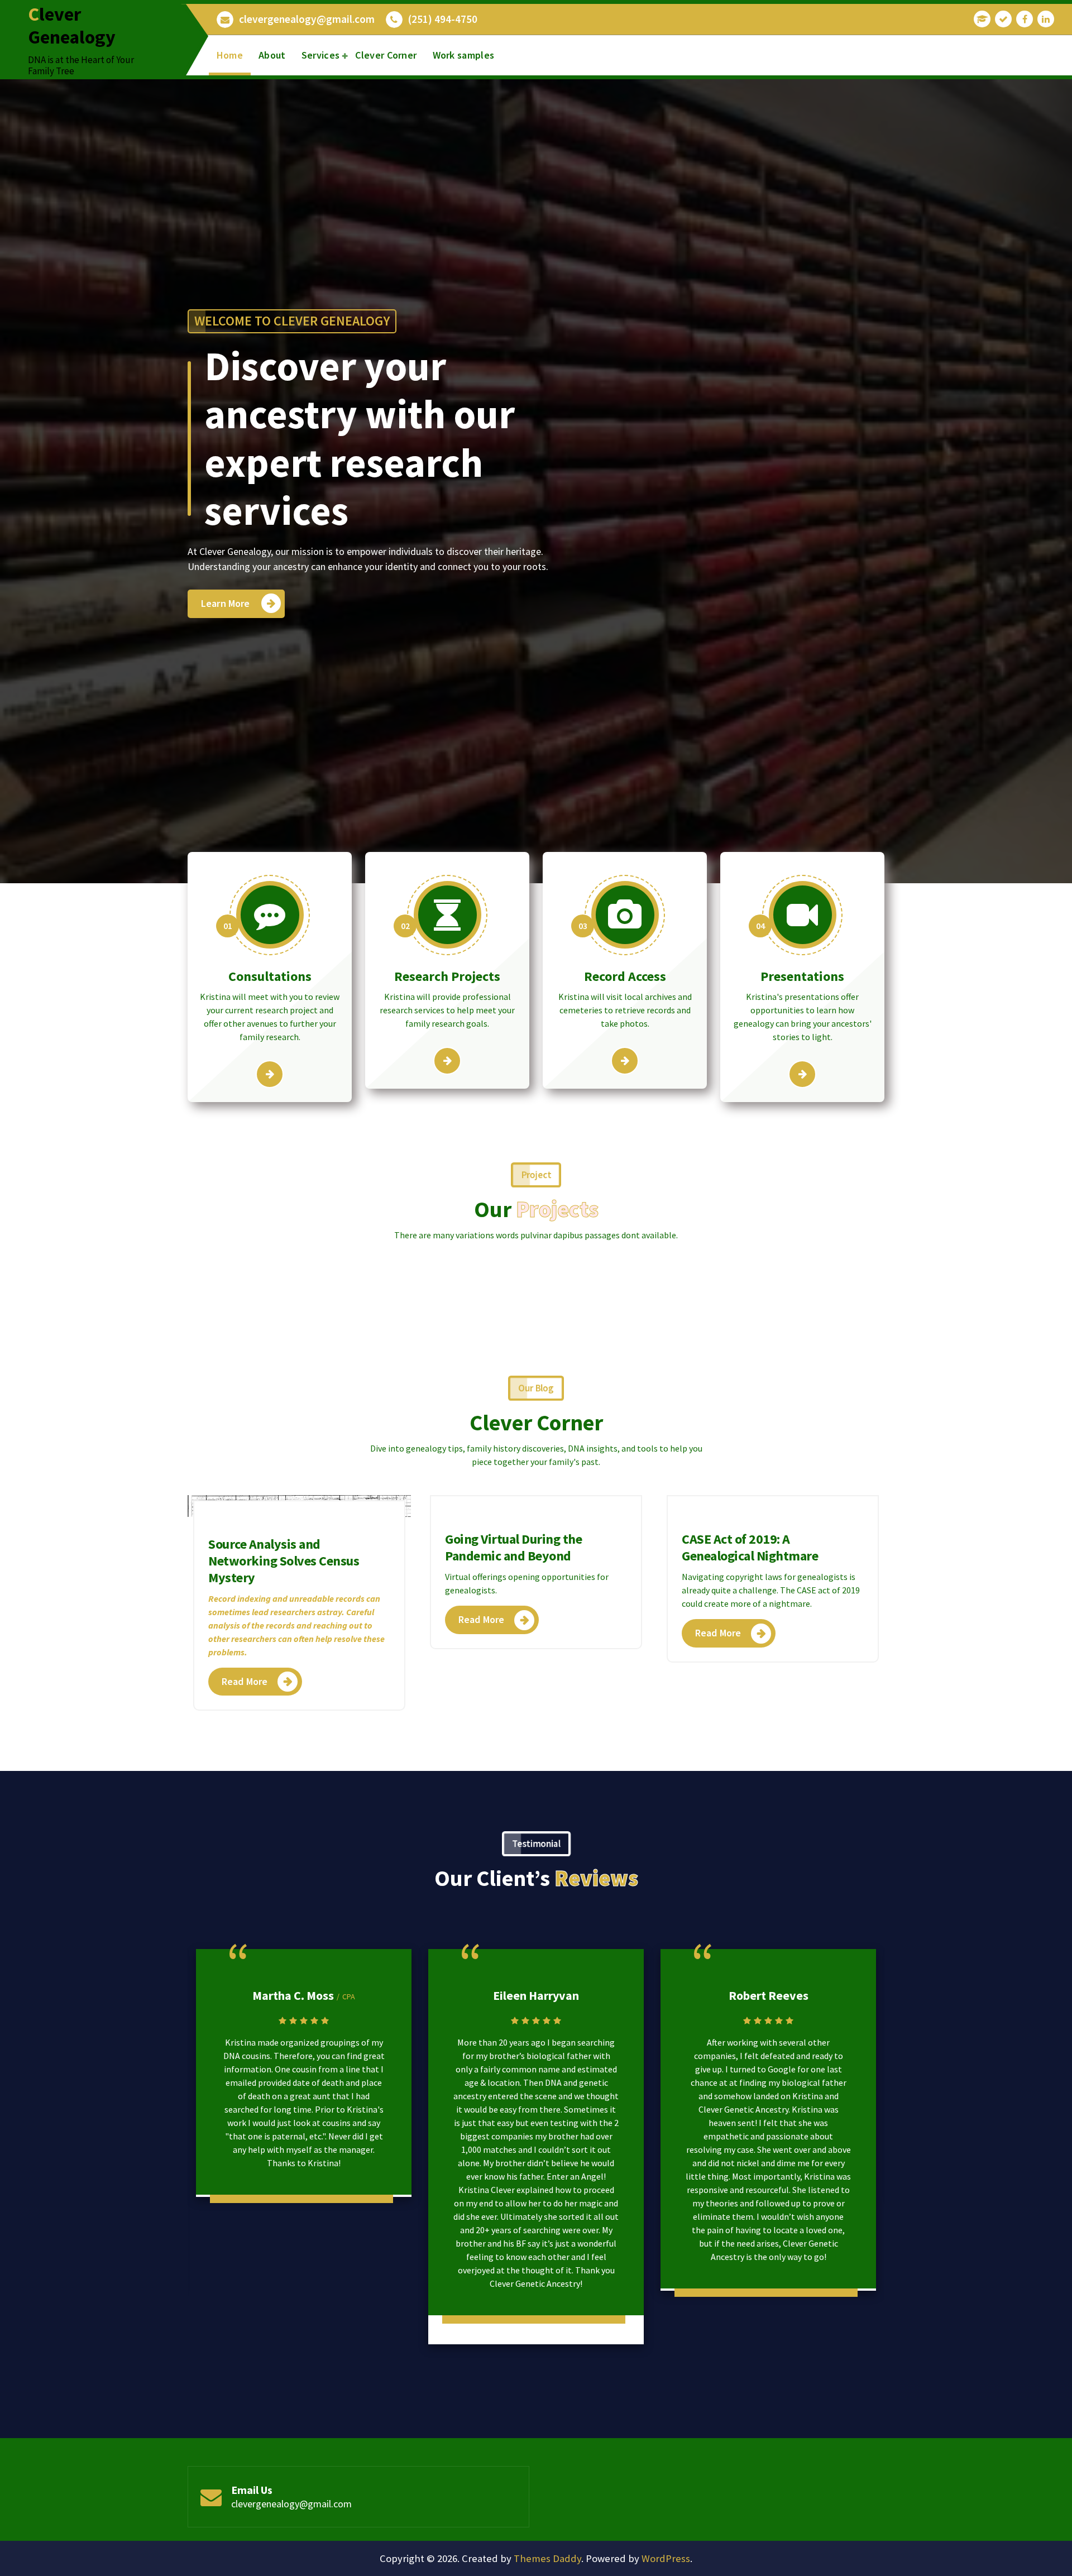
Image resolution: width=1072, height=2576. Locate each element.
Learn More (226, 603)
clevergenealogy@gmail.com (307, 19)
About (272, 55)
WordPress (666, 2558)
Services (320, 55)
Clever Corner (386, 55)
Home (230, 55)
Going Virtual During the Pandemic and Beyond (513, 1547)
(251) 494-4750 (443, 19)
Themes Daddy (547, 2558)
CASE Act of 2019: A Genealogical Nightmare (750, 1547)
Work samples (464, 55)
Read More (245, 1681)
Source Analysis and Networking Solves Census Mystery (284, 1561)
